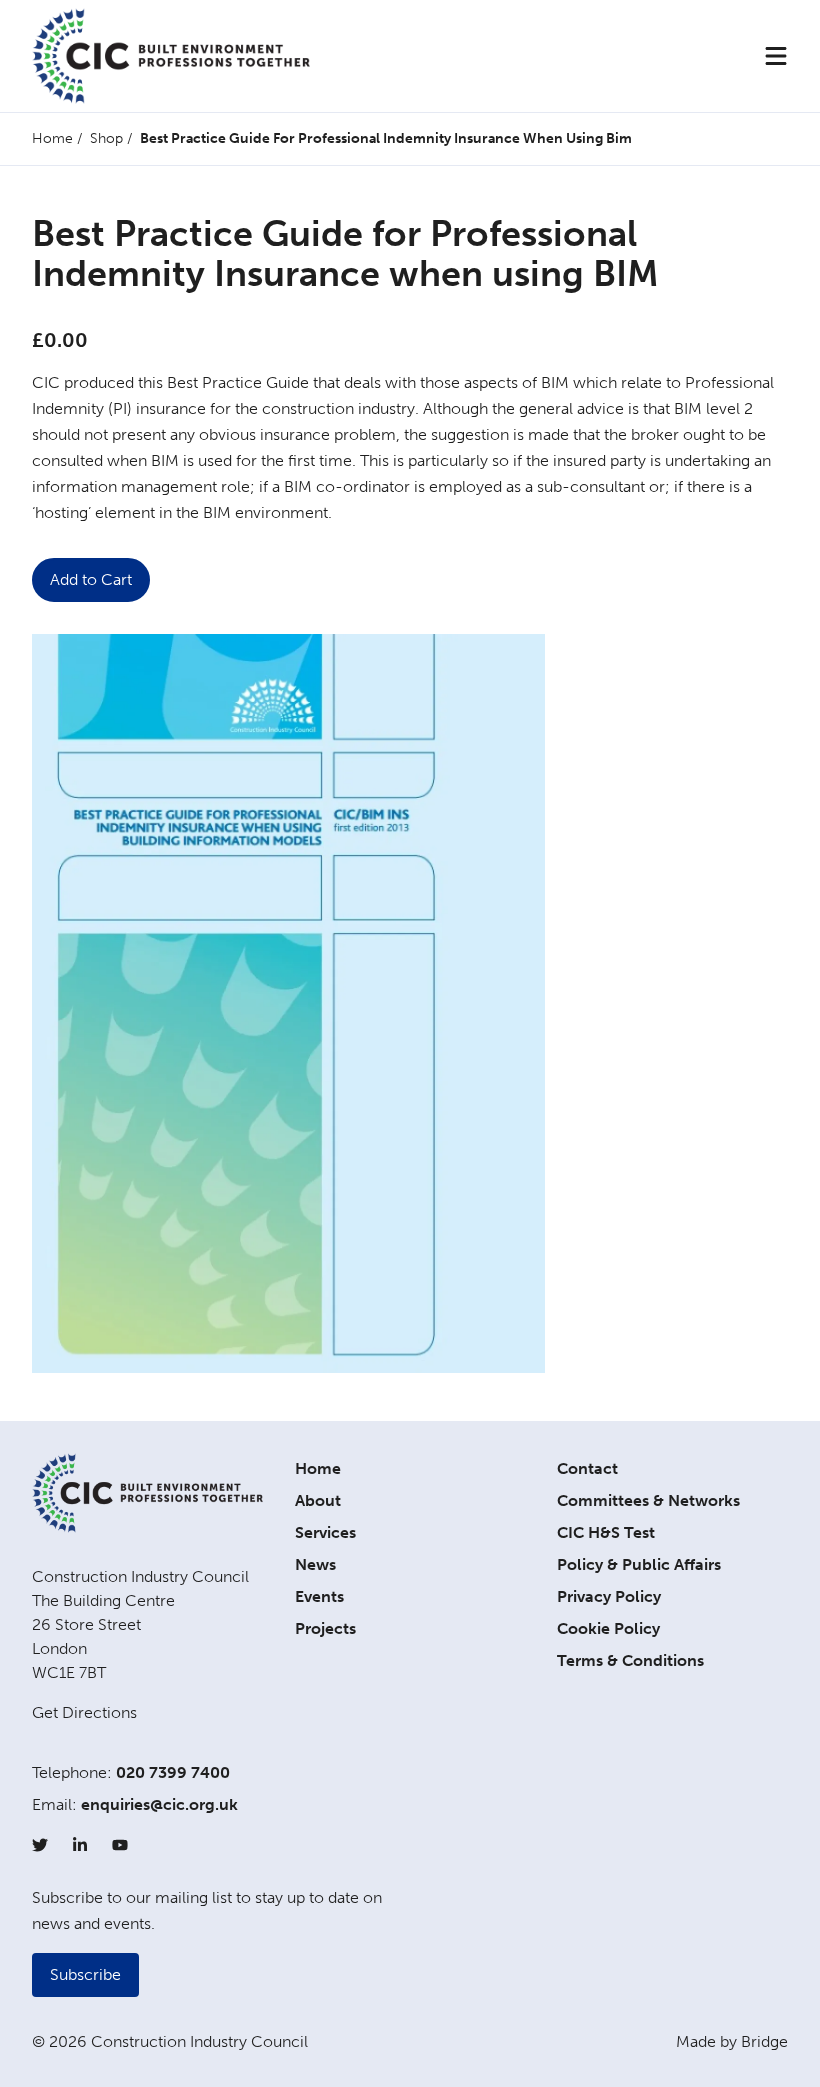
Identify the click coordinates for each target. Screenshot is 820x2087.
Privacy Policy (609, 1596)
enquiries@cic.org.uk (159, 1804)
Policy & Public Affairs (639, 1564)
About (318, 1500)
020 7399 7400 (173, 1772)
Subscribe (85, 1974)
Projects (325, 1628)
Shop (106, 138)
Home (52, 138)
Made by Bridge (732, 2041)
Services (325, 1532)
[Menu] (776, 56)
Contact (587, 1468)
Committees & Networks (648, 1500)
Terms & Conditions (630, 1660)
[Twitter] (40, 1845)
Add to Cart (91, 579)
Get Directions (84, 1712)
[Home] (171, 56)
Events (319, 1596)
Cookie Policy (608, 1628)
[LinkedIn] (80, 1845)
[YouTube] (120, 1845)
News (315, 1564)
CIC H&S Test (606, 1532)
